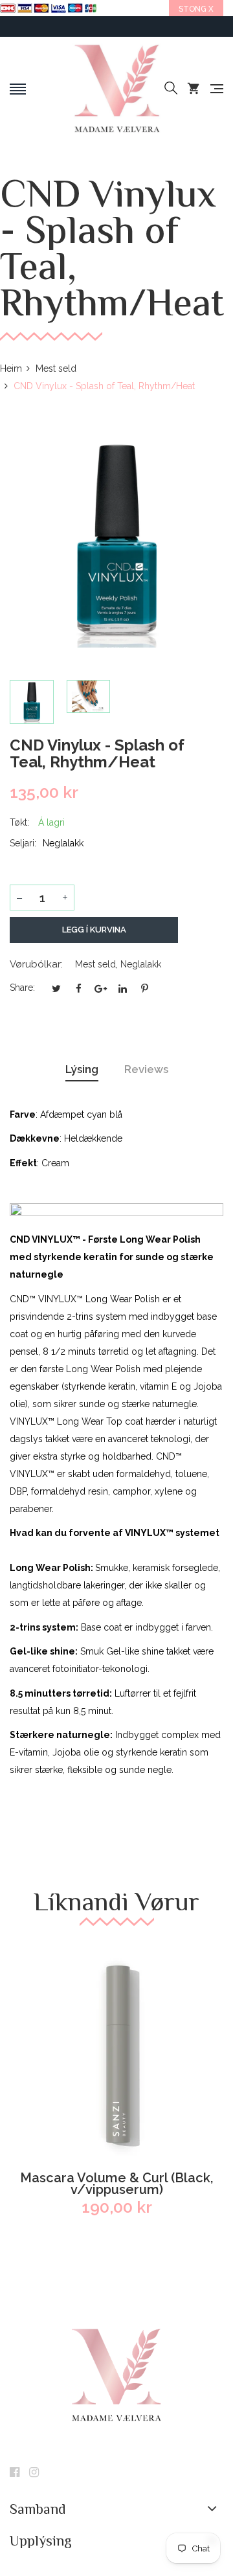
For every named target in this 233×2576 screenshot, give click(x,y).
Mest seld (95, 964)
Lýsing (82, 1069)
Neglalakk (141, 964)
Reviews (146, 1069)
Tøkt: (19, 822)
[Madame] (116, 89)
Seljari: (23, 843)
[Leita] (171, 89)
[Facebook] (15, 2473)
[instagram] (34, 2473)
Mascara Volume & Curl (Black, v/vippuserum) (116, 2184)
